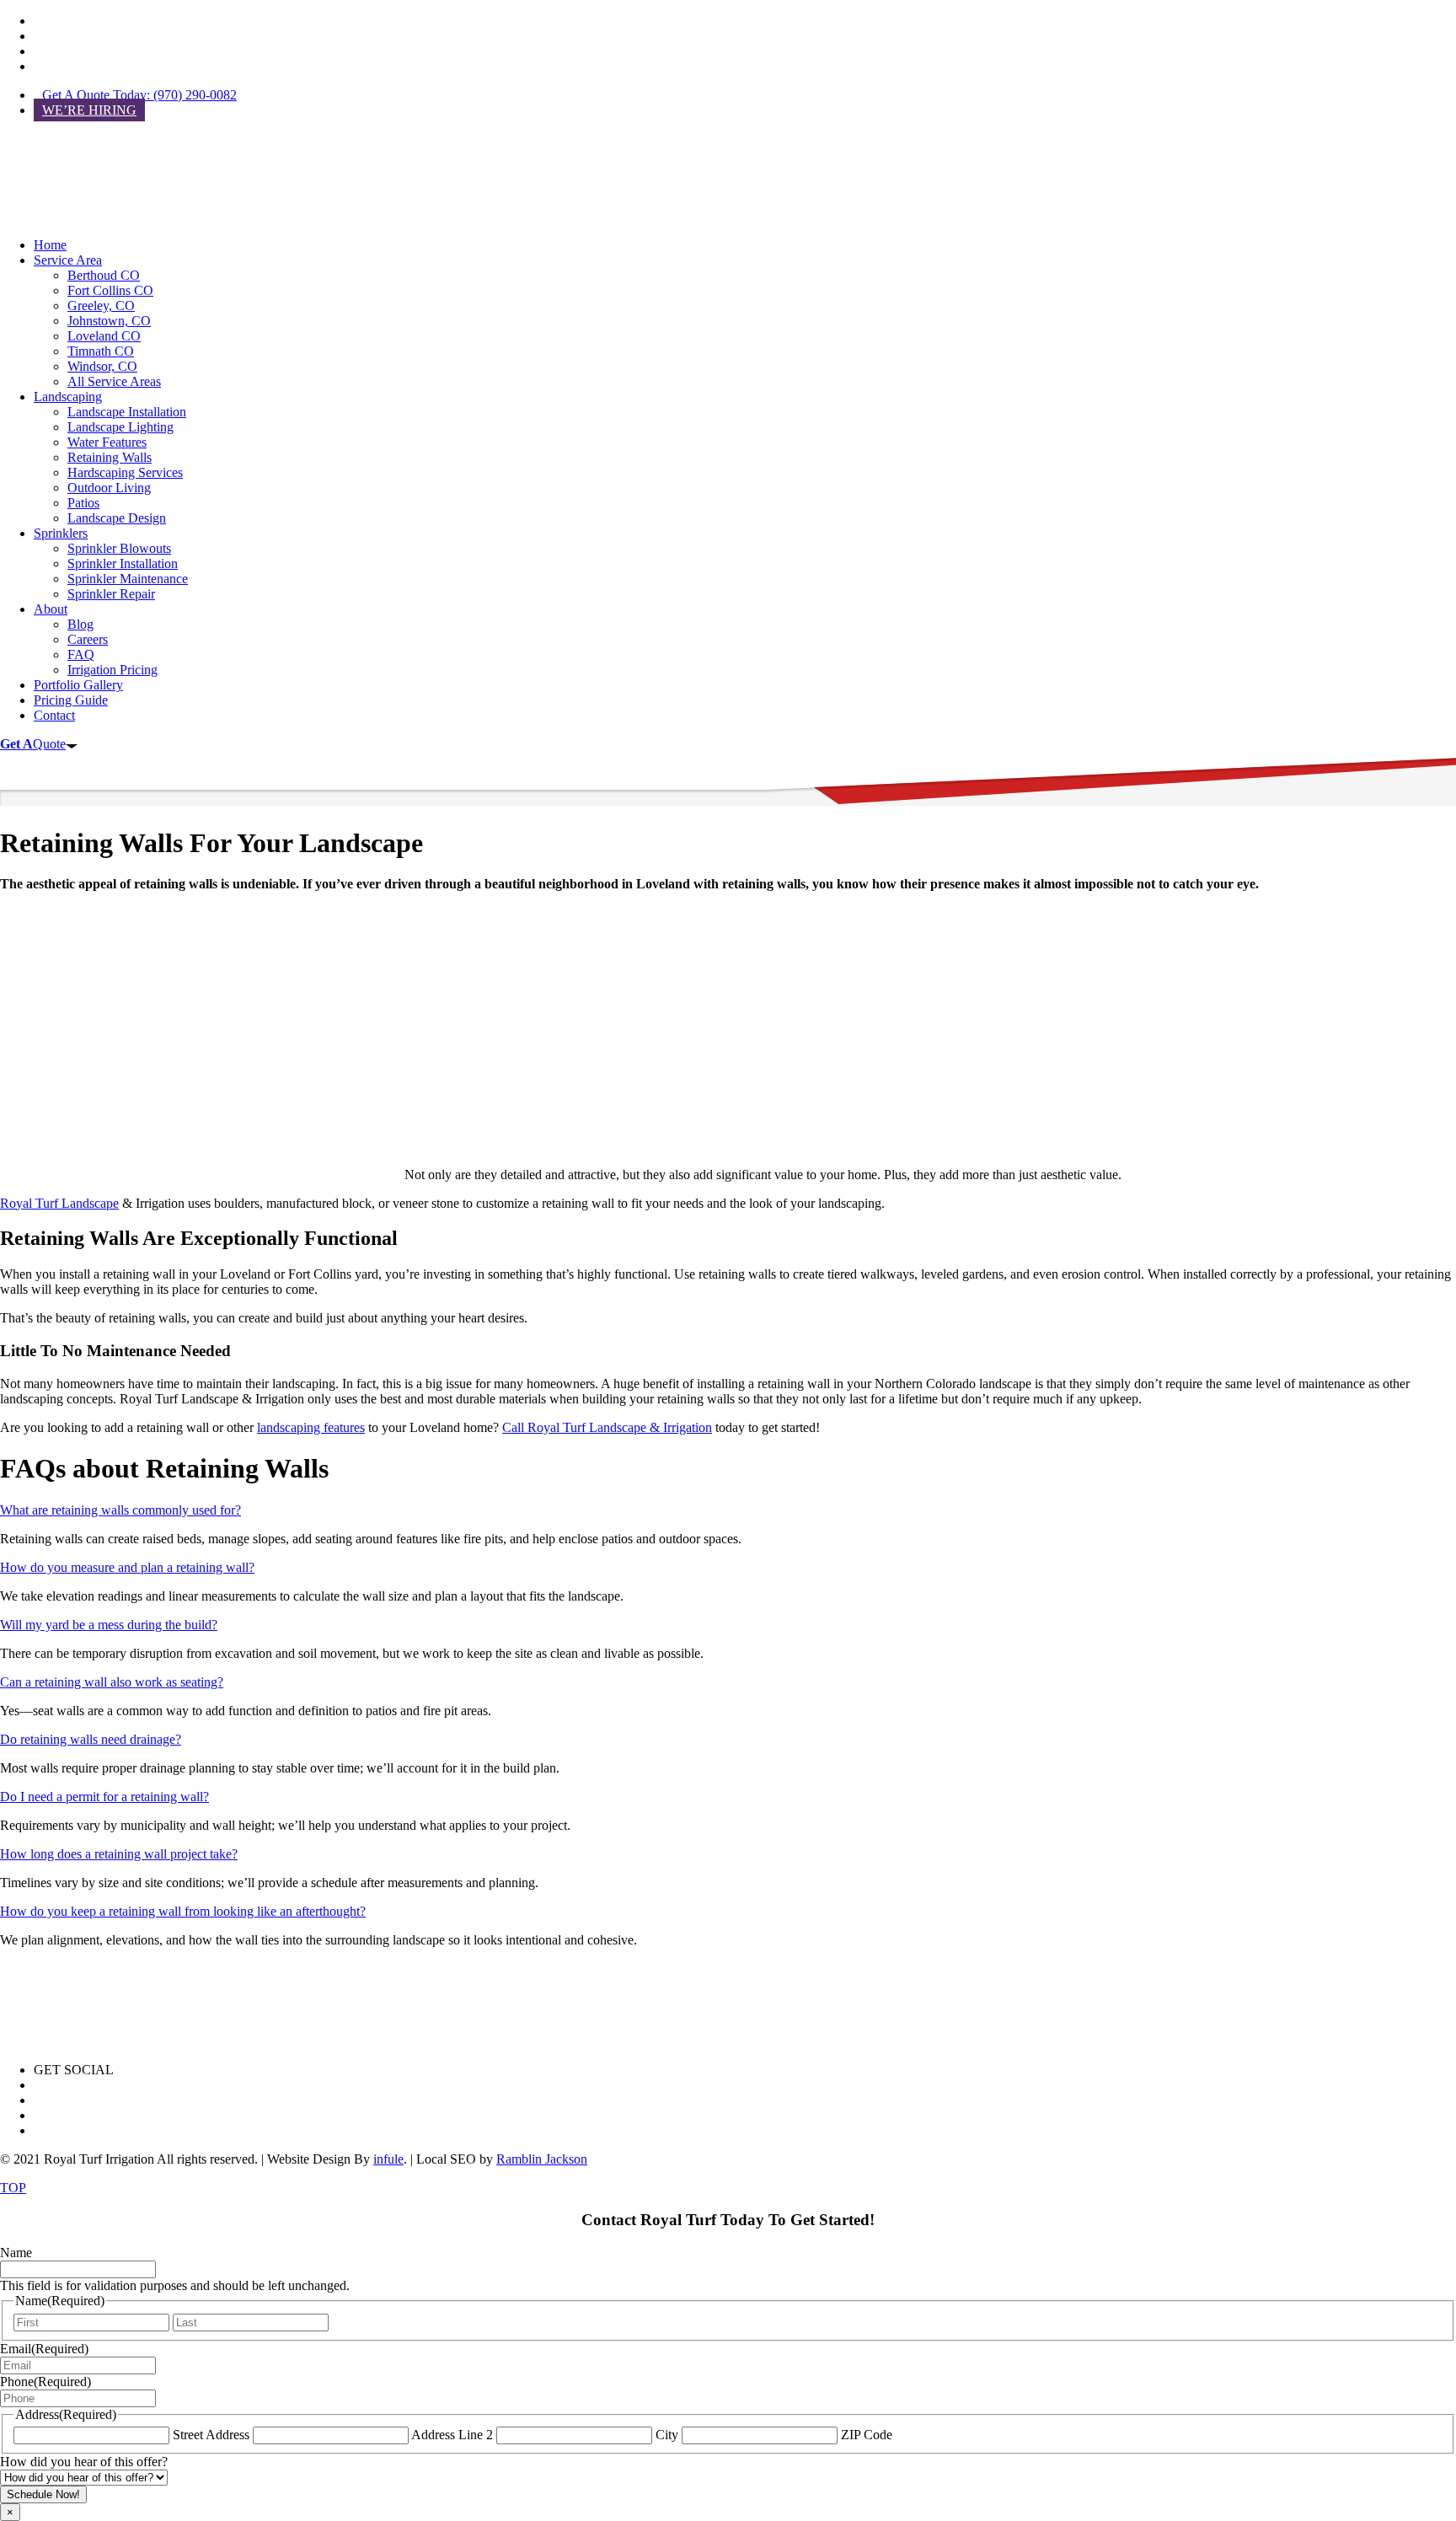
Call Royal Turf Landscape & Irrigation (607, 1427)
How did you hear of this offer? (84, 2462)
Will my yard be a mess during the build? (109, 1625)
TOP (13, 2188)
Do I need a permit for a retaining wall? (104, 1797)
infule (388, 2159)
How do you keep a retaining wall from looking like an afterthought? (183, 1911)
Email (44, 2349)
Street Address (211, 2435)
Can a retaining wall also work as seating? (112, 1682)
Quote (33, 744)
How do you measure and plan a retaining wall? (127, 1567)
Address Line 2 (452, 2435)
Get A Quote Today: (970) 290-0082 (139, 95)
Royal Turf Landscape (59, 1203)
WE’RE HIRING (89, 110)
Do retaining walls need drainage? (91, 1739)
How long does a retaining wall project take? (119, 1854)
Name (16, 2253)
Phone (45, 2382)
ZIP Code (867, 2435)
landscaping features (311, 1427)
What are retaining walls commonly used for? (120, 1510)
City (667, 2435)
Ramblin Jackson (542, 2159)
